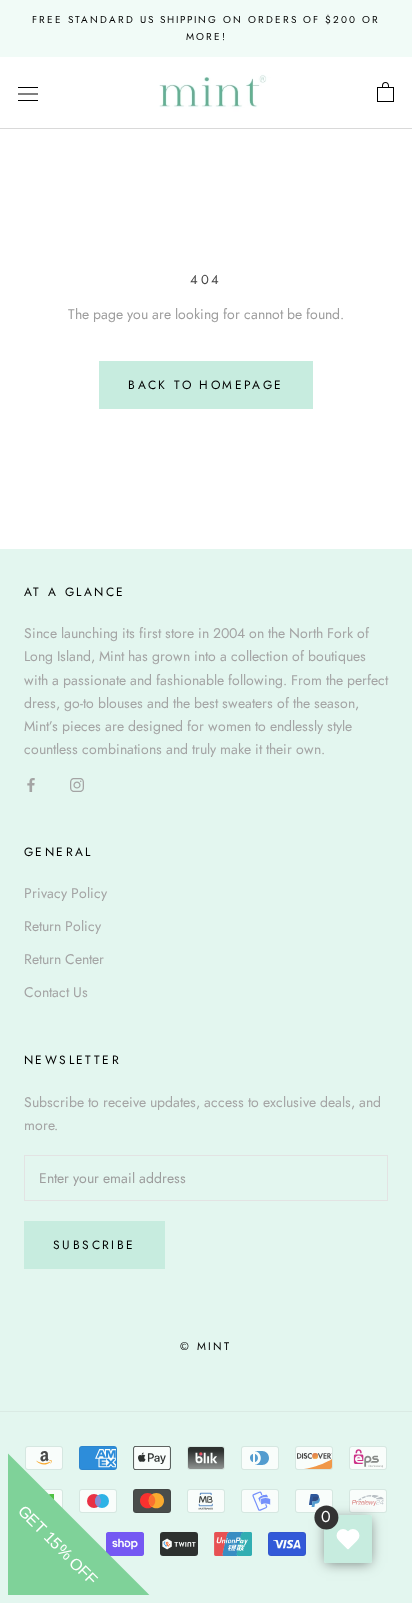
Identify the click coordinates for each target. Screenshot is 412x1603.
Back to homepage (205, 385)
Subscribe (94, 1245)
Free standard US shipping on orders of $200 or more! (206, 28)
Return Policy (62, 926)
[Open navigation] (28, 93)
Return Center (64, 959)
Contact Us (56, 992)
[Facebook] (31, 783)
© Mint (205, 1346)
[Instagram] (77, 783)
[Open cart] (385, 93)
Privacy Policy (65, 893)
